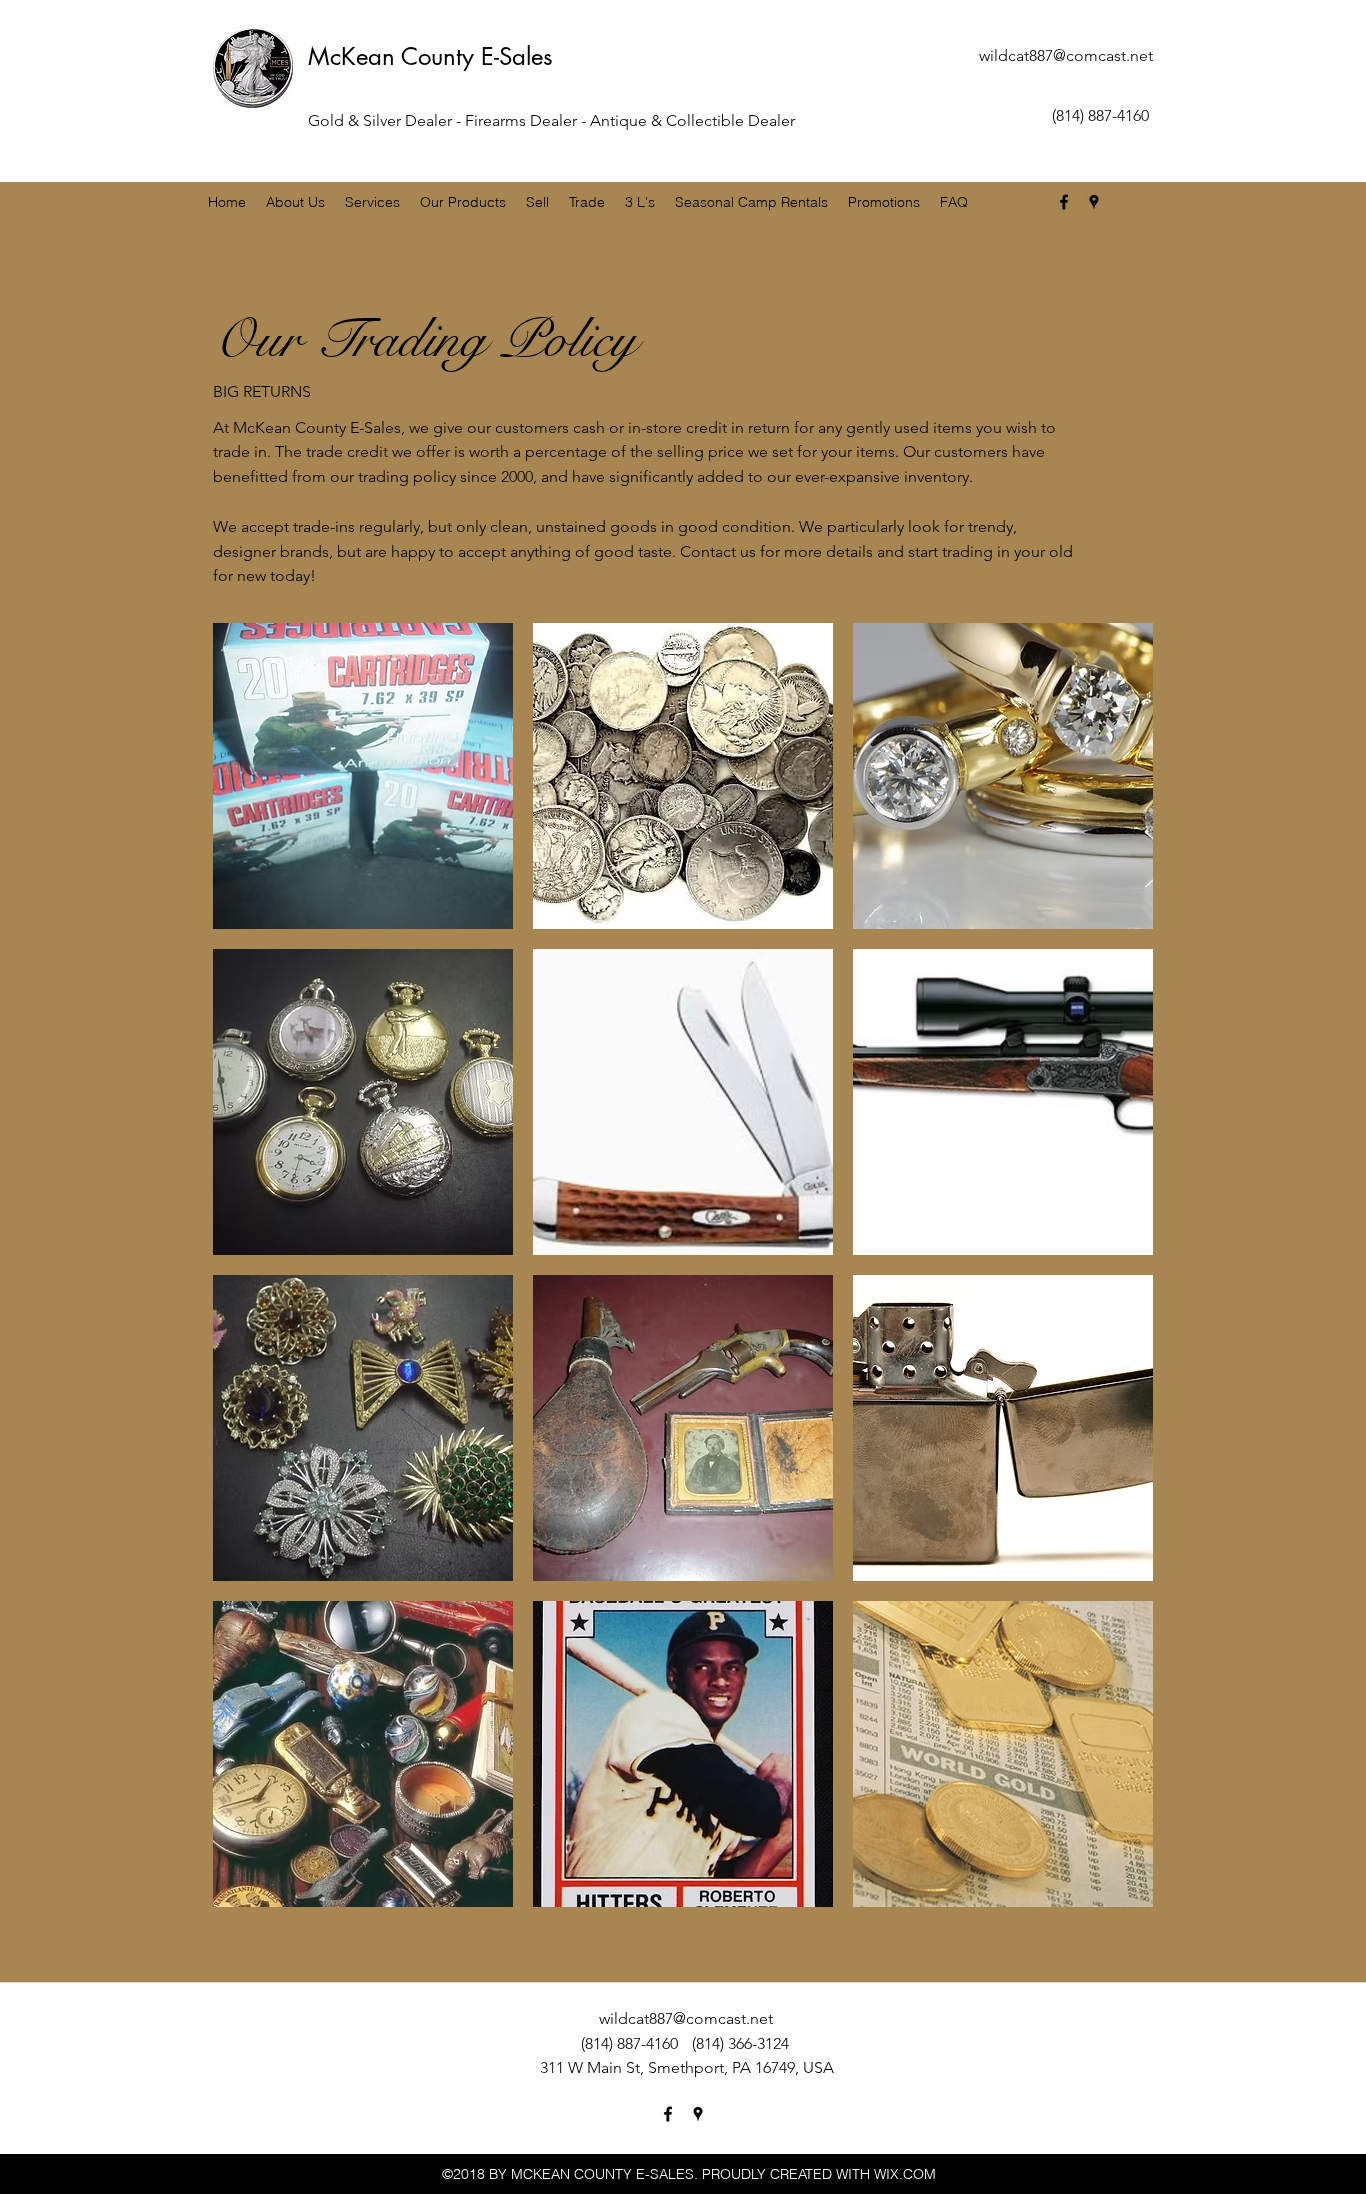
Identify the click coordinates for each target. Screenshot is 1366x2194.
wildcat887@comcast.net (1066, 55)
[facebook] (1064, 202)
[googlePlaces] (1094, 202)
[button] (363, 776)
